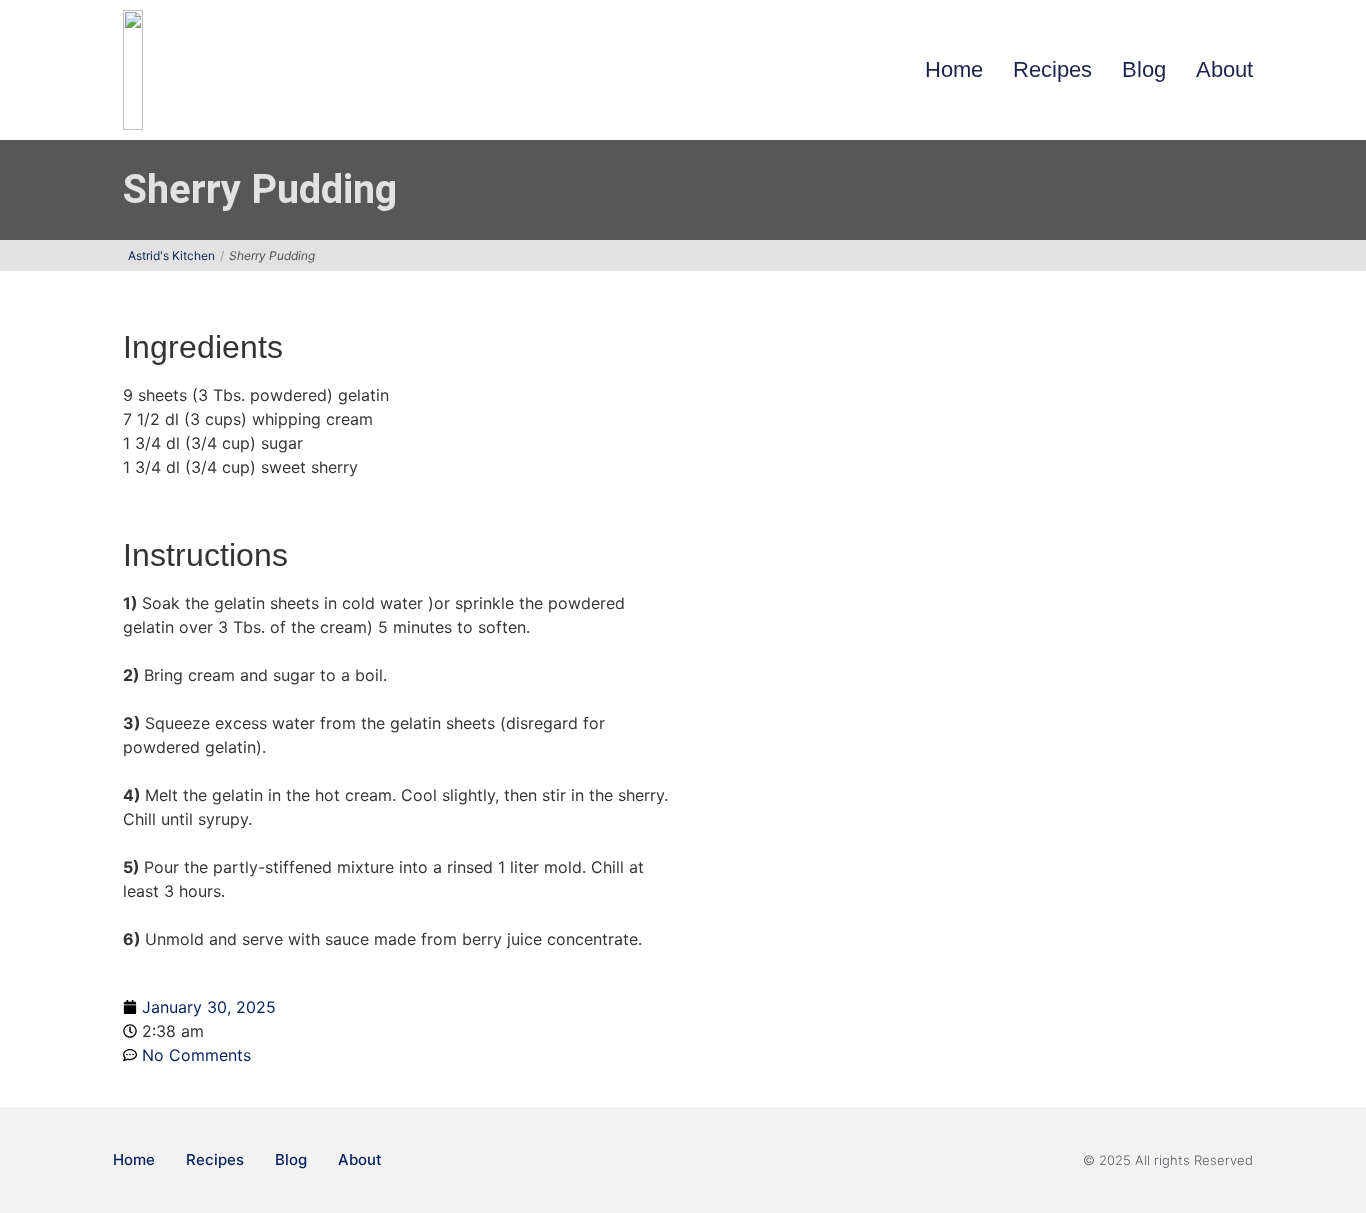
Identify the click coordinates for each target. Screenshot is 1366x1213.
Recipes (1052, 69)
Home (954, 69)
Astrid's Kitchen (171, 255)
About (1224, 69)
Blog (1144, 69)
